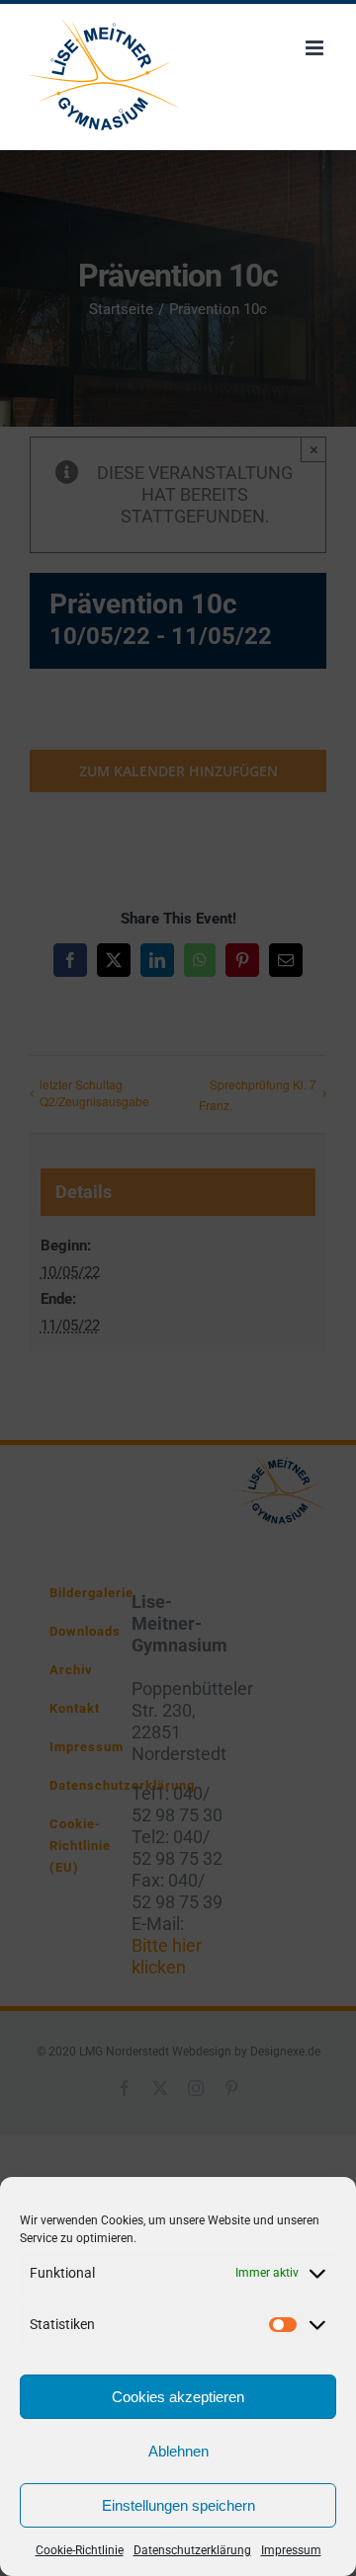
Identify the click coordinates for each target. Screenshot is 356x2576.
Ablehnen (178, 2451)
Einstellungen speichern (178, 2505)
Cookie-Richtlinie (80, 2550)
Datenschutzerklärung (192, 2550)
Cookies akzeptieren (178, 2397)
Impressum (291, 2550)
